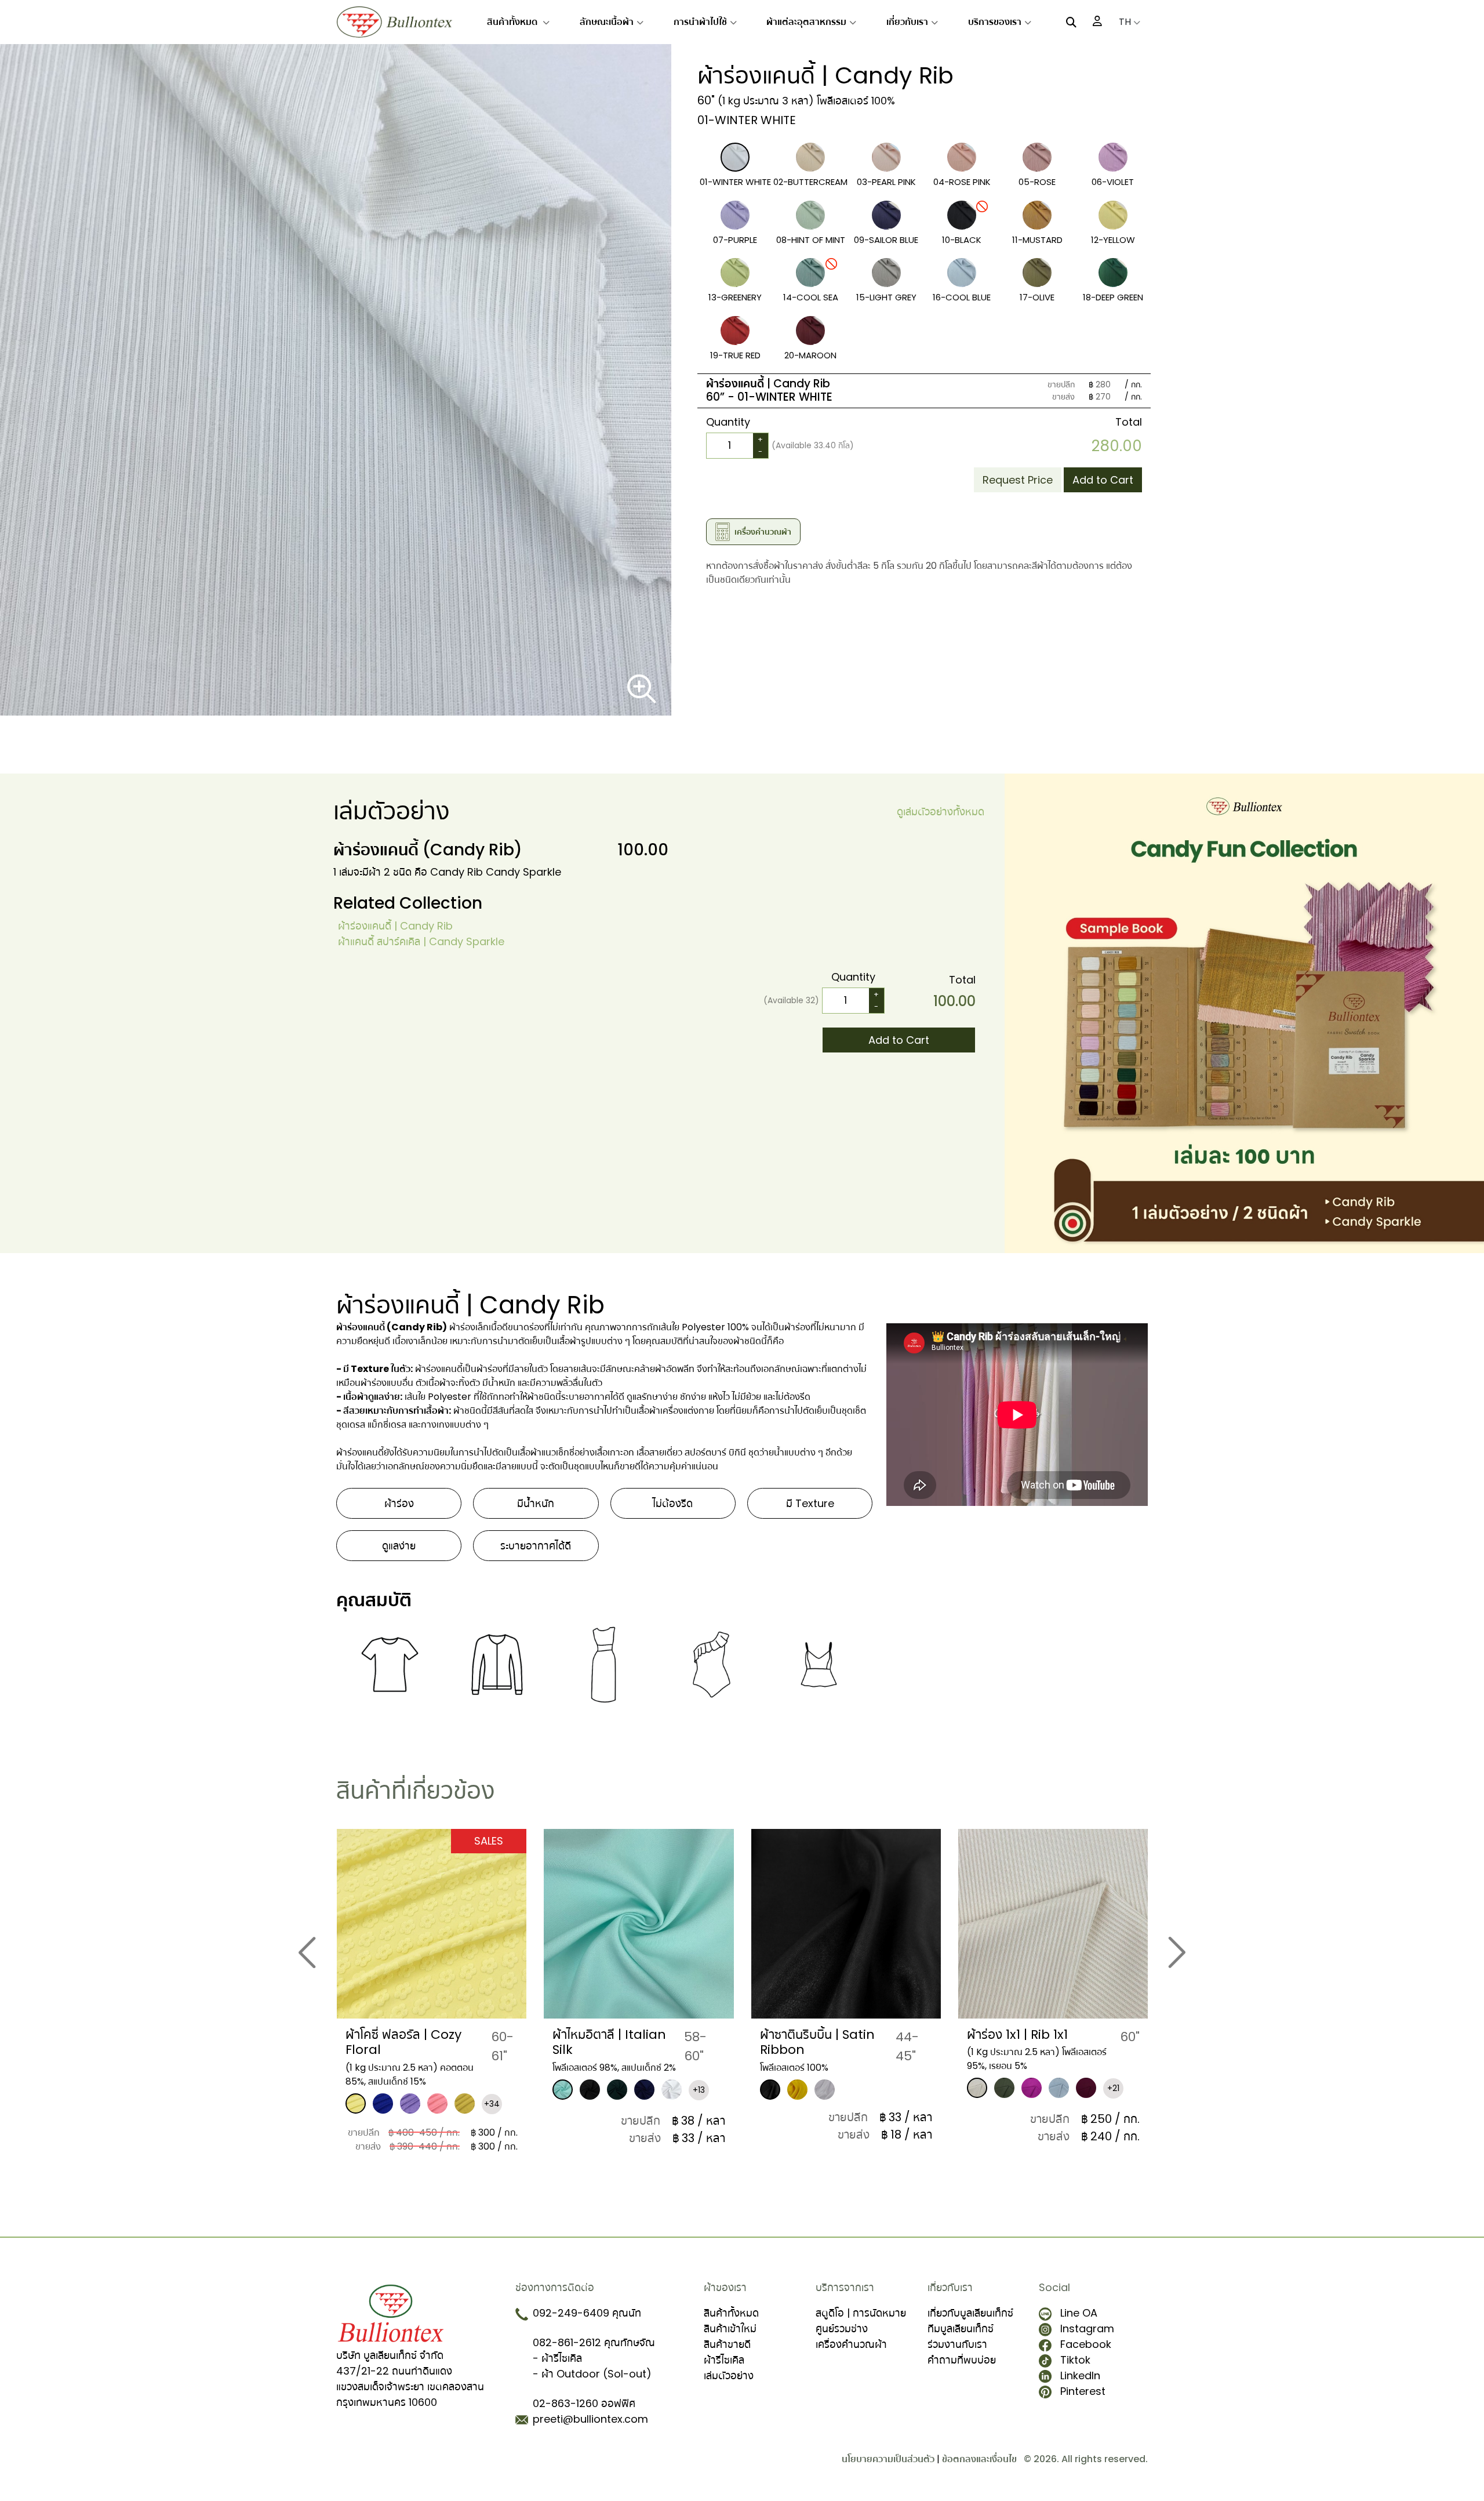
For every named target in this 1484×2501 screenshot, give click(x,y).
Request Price (1018, 480)
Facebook (1086, 2344)
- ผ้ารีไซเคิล (557, 2358)
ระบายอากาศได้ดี (536, 1546)
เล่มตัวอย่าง (729, 2375)
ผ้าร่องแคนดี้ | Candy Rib (395, 926)
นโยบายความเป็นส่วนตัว (888, 2459)
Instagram (1087, 2328)
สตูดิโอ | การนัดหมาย (861, 2313)
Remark (734, 474)
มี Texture (810, 1503)
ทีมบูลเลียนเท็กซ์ (961, 2328)
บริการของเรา (995, 22)
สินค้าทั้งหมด (513, 22)
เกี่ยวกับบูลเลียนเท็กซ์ (970, 2313)
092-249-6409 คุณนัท (587, 2313)
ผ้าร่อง (399, 1503)
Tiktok (1075, 2360)
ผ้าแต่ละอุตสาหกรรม (806, 22)
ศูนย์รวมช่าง (842, 2328)
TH (1126, 22)
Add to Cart (1103, 480)
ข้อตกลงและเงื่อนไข (979, 2459)
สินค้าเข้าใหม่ (730, 2328)
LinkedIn (1080, 2375)
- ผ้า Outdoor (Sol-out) (592, 2374)
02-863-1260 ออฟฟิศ (584, 2403)
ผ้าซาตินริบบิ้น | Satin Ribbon (610, 2042)
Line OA (1079, 2313)
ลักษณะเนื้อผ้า (607, 22)
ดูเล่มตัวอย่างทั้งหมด (941, 812)
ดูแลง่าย (399, 1546)
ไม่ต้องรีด (673, 1503)
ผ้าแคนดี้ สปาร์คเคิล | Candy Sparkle (421, 941)
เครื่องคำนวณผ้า (851, 2344)
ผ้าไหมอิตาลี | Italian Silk (402, 2042)
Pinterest (1083, 2391)
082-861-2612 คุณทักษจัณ (594, 2342)
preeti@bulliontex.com (590, 2419)
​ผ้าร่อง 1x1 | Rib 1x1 (810, 2034)
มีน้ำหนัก (536, 1503)
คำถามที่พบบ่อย (962, 2360)
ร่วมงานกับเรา (957, 2344)
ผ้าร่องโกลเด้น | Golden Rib (1032, 2042)
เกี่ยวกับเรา (907, 22)
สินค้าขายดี (727, 2344)
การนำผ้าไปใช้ (700, 22)
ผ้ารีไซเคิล (724, 2360)
